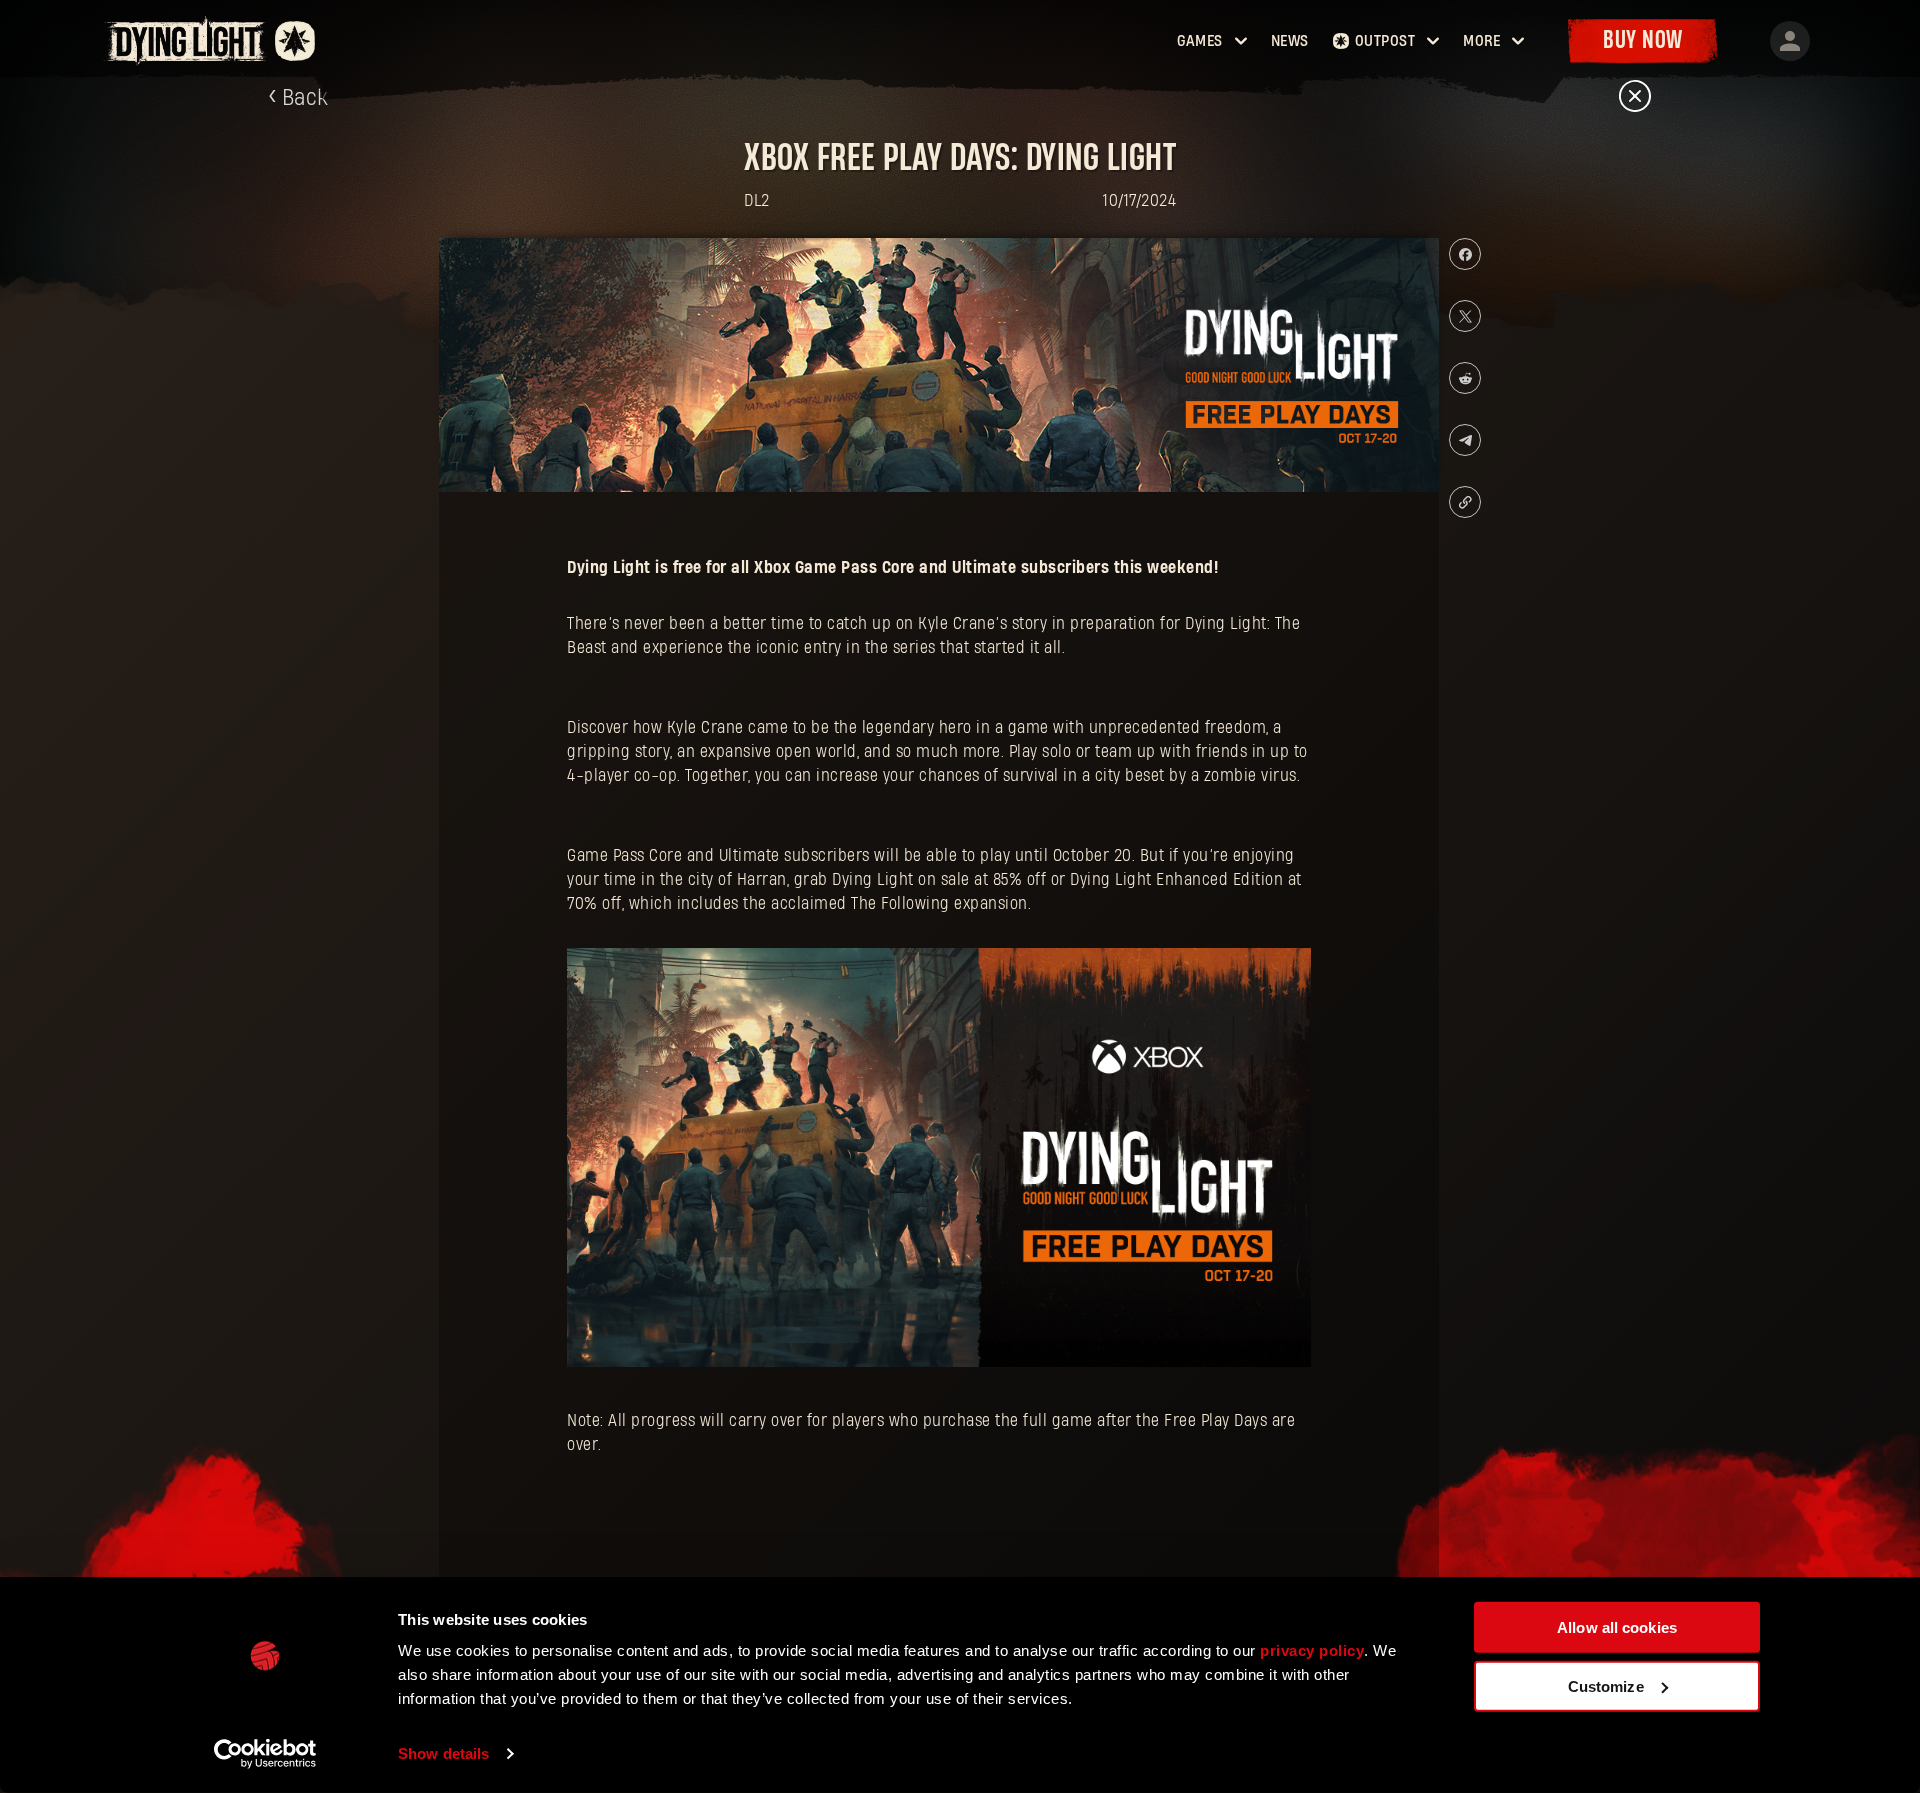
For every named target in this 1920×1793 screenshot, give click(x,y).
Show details (443, 1753)
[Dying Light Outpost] (187, 40)
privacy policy (1312, 1650)
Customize (1606, 1685)
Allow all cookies (1617, 1627)
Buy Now (1643, 40)
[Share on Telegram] (1465, 440)
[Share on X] (1465, 316)
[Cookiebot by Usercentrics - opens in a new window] (265, 1754)
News (1290, 41)
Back (305, 98)
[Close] (1635, 97)
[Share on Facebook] (1465, 254)
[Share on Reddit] (1465, 378)
